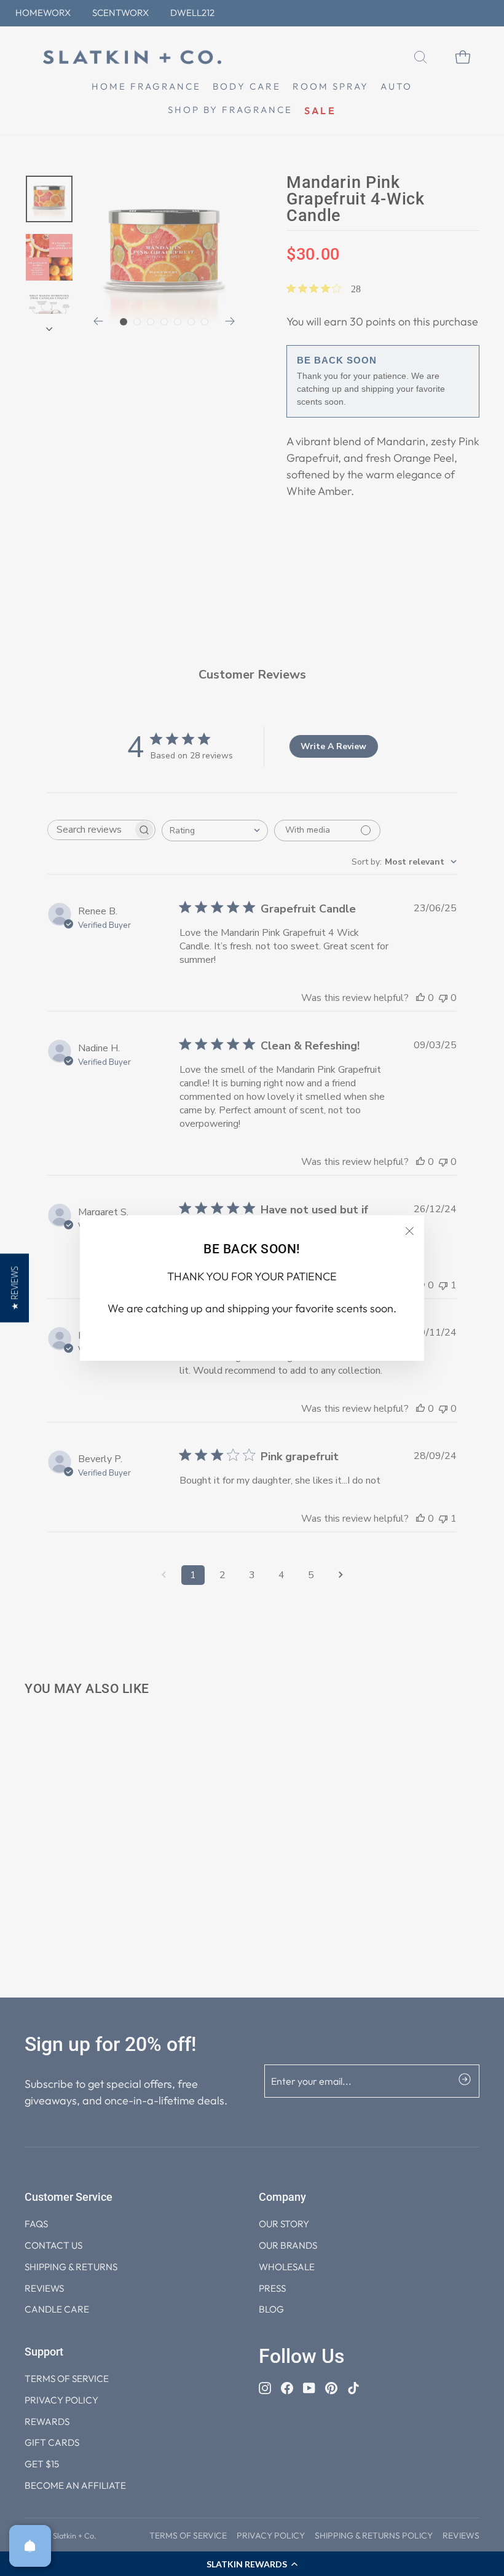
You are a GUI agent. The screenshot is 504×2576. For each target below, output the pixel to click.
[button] (14, 1288)
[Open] (30, 2546)
